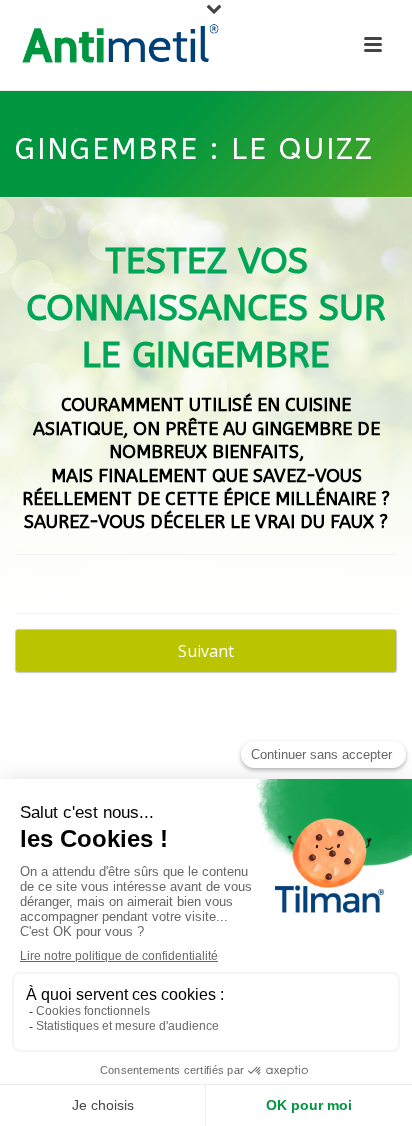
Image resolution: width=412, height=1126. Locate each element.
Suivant (206, 651)
